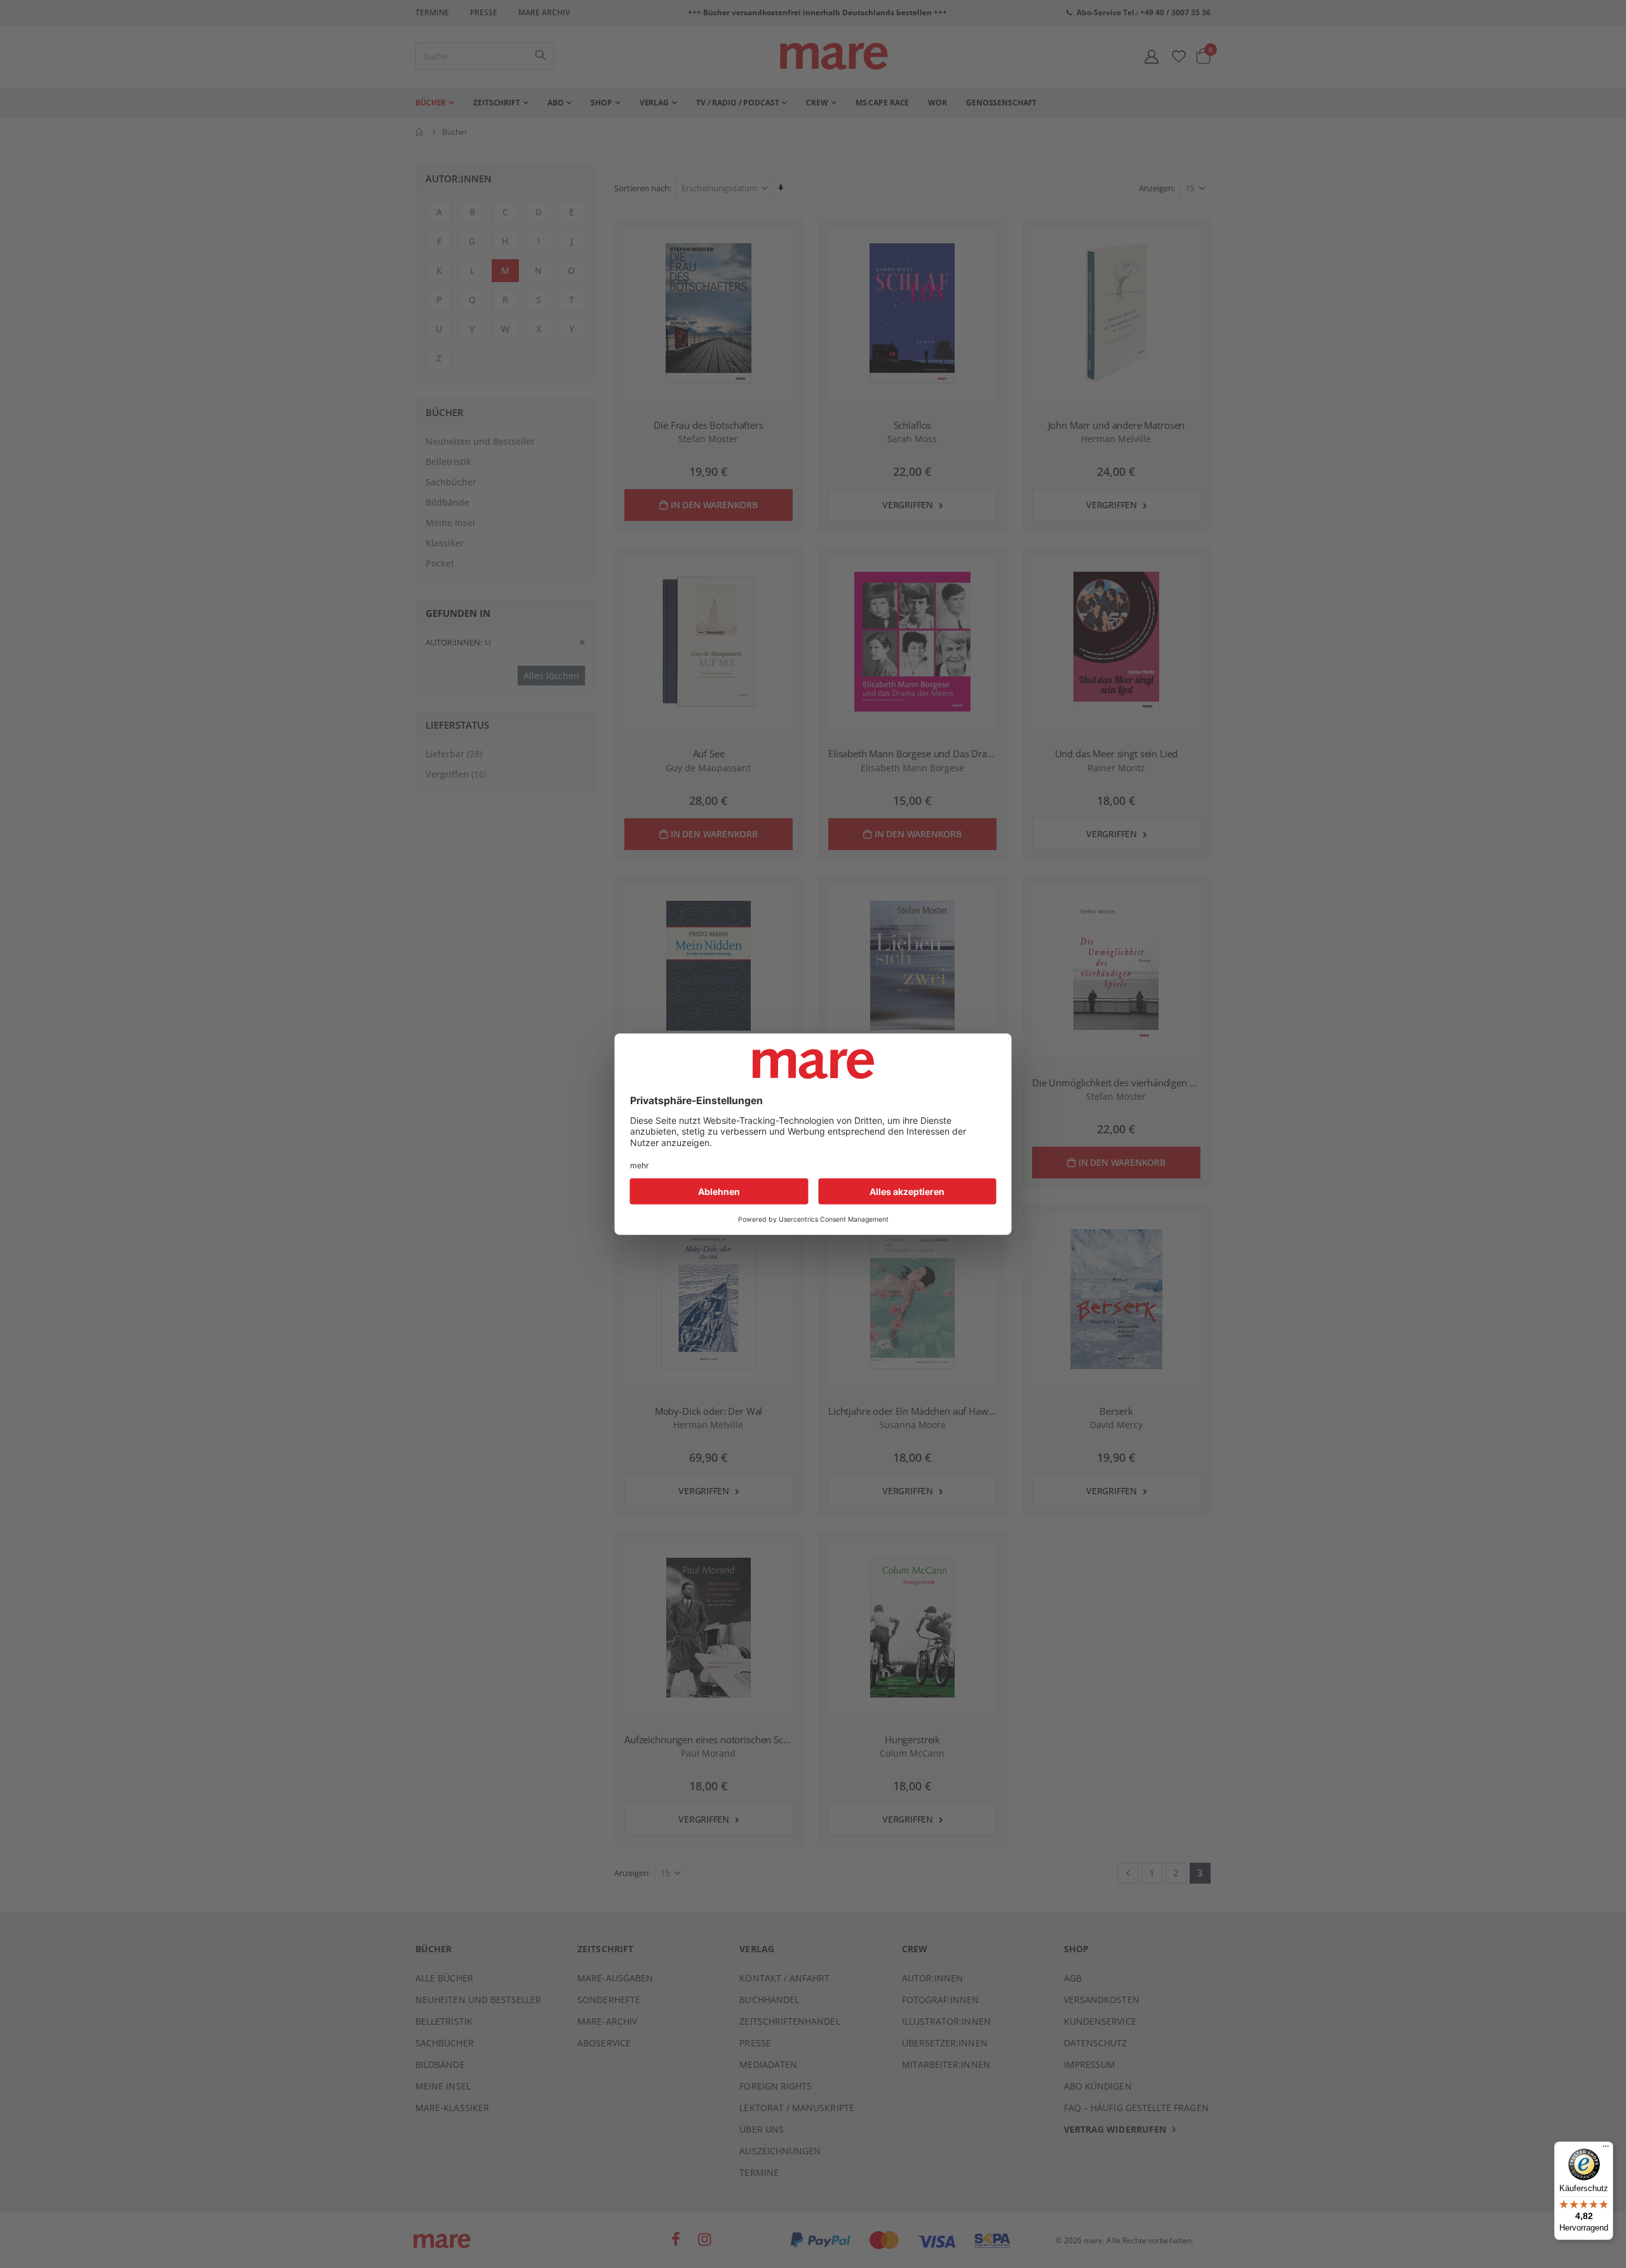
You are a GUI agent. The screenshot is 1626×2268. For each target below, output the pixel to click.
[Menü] (1606, 2144)
